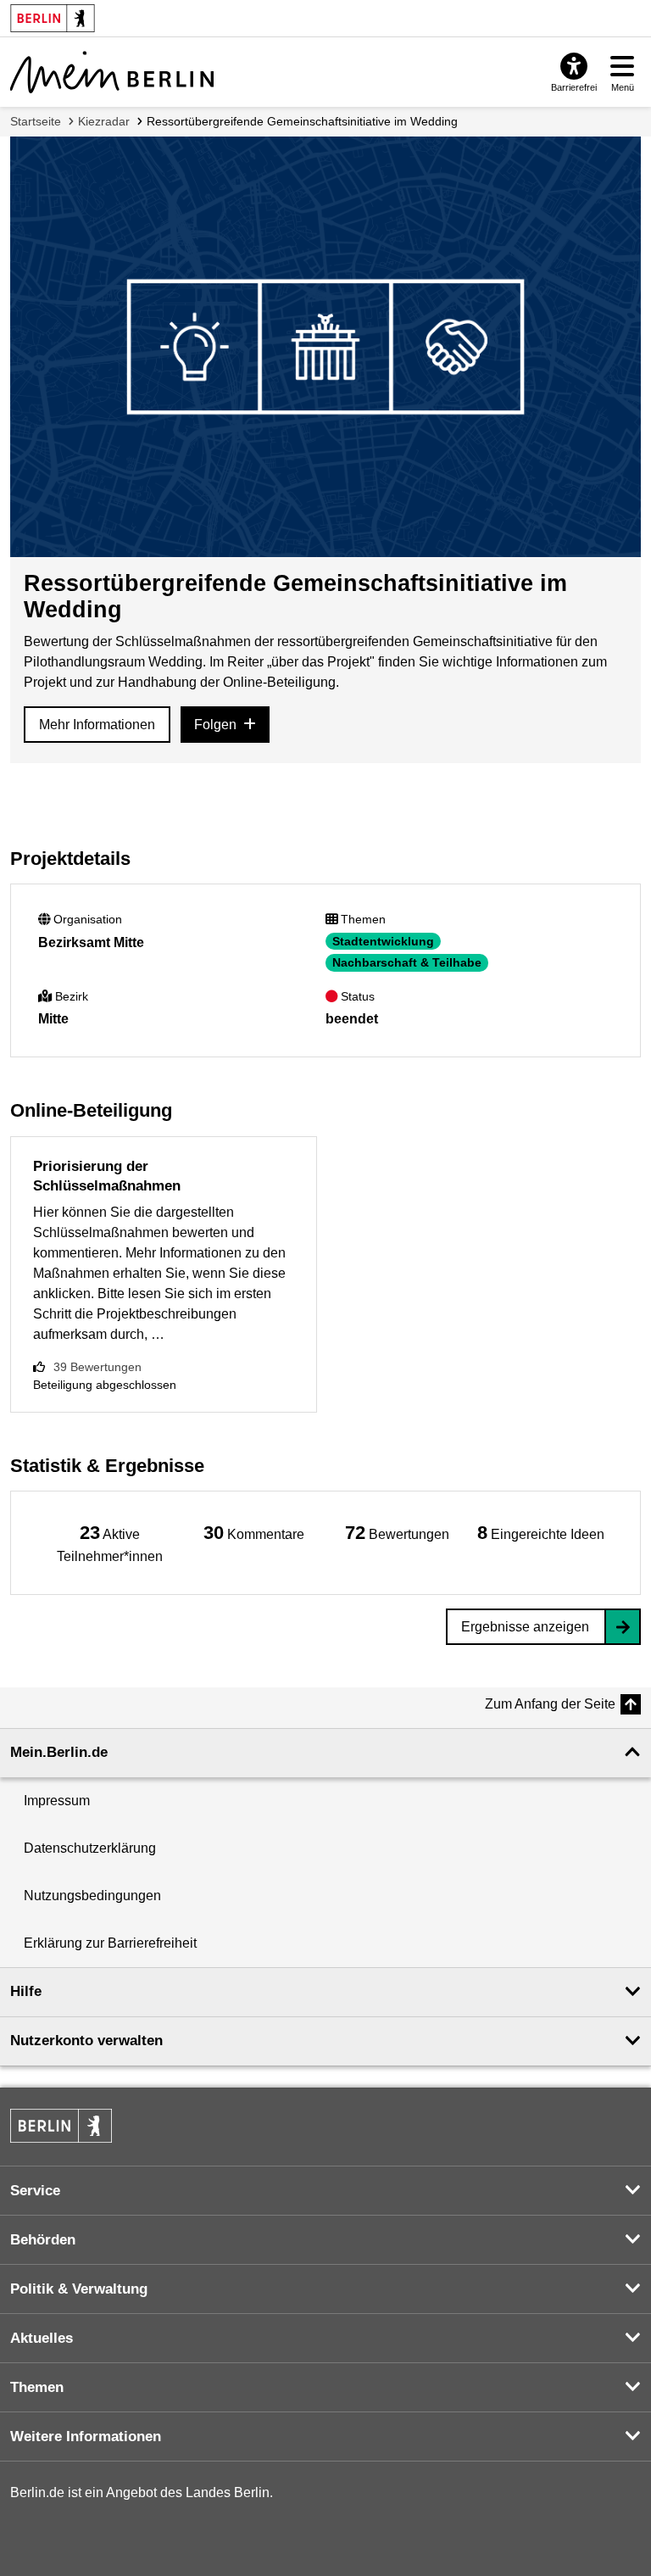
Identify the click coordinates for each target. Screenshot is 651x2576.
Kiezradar (104, 121)
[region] (110, 1543)
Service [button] (35, 2191)
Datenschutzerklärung (90, 1848)
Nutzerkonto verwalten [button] (86, 2041)
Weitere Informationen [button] (86, 2437)
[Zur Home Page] (112, 72)
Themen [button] (37, 2387)
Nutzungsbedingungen (92, 1896)
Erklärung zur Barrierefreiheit (110, 1943)
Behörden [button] (43, 2240)
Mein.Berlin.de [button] (59, 1752)
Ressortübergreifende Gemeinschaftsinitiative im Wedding (302, 121)
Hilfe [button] (26, 1991)
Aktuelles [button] (42, 2338)
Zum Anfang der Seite (550, 1704)
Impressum (57, 1801)
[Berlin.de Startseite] (61, 2126)
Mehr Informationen (97, 725)
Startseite (36, 121)
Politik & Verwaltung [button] (79, 2289)
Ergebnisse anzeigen (525, 1627)
